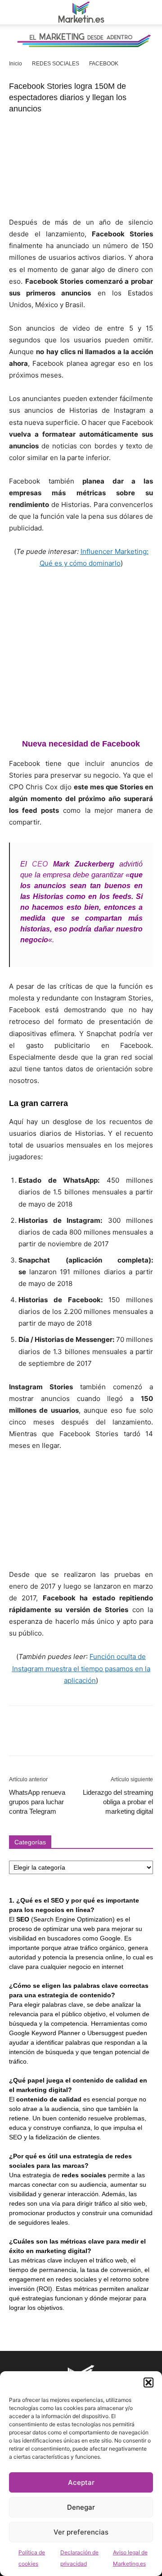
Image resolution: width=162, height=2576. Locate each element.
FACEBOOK (104, 64)
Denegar (81, 2507)
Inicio (16, 64)
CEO (40, 864)
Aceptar (81, 2482)
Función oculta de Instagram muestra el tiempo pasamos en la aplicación (81, 1668)
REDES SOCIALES (56, 64)
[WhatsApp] (80, 1737)
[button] (148, 2382)
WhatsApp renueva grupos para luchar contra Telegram (37, 1802)
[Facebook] (18, 1737)
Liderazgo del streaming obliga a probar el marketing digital (118, 1802)
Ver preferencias (81, 2532)
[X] (39, 1737)
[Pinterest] (59, 1737)
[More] (101, 1737)
